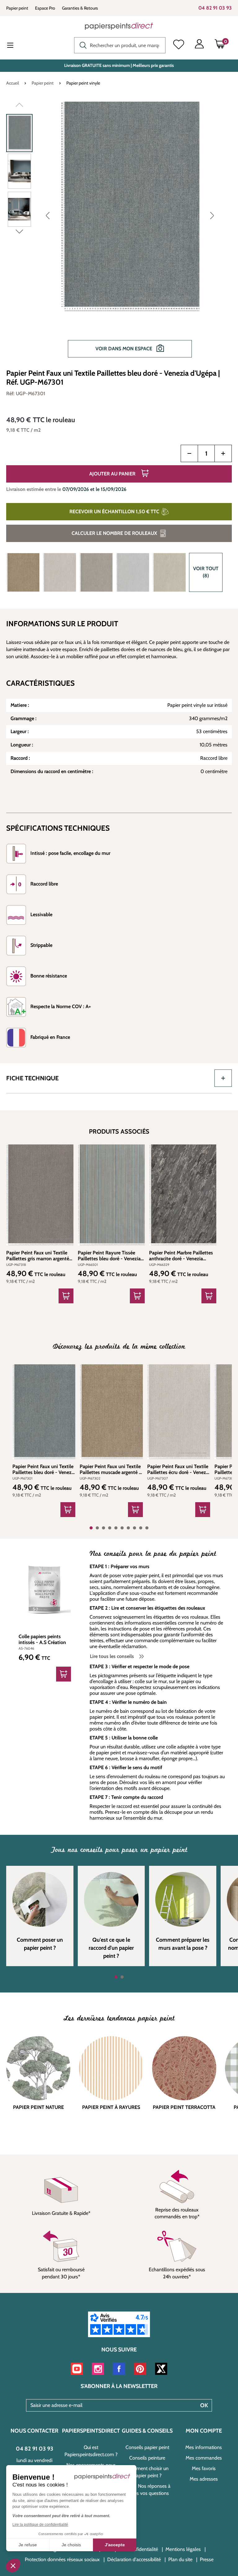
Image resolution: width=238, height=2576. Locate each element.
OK (204, 2405)
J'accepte (115, 2545)
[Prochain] (212, 215)
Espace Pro (45, 8)
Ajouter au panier (113, 474)
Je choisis (71, 2545)
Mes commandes (204, 2458)
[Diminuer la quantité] (189, 453)
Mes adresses (204, 2479)
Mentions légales (183, 2549)
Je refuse (28, 2545)
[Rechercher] (82, 45)
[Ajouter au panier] (66, 1296)
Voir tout (206, 572)
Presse (207, 2559)
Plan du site (180, 2559)
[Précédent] (48, 215)
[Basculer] (223, 1078)
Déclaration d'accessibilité (134, 2559)
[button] (13, 2565)
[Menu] (15, 46)
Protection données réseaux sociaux (62, 2559)
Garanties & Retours (80, 8)
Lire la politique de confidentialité (40, 2525)
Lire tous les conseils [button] (112, 1656)
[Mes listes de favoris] (179, 45)
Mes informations (204, 2447)
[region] (119, 233)
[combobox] (120, 45)
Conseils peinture (147, 2458)
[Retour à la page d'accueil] (119, 26)
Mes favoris (204, 2468)
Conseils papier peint (147, 2447)
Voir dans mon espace (124, 349)
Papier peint (17, 8)
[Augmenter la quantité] (223, 453)
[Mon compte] (199, 45)
